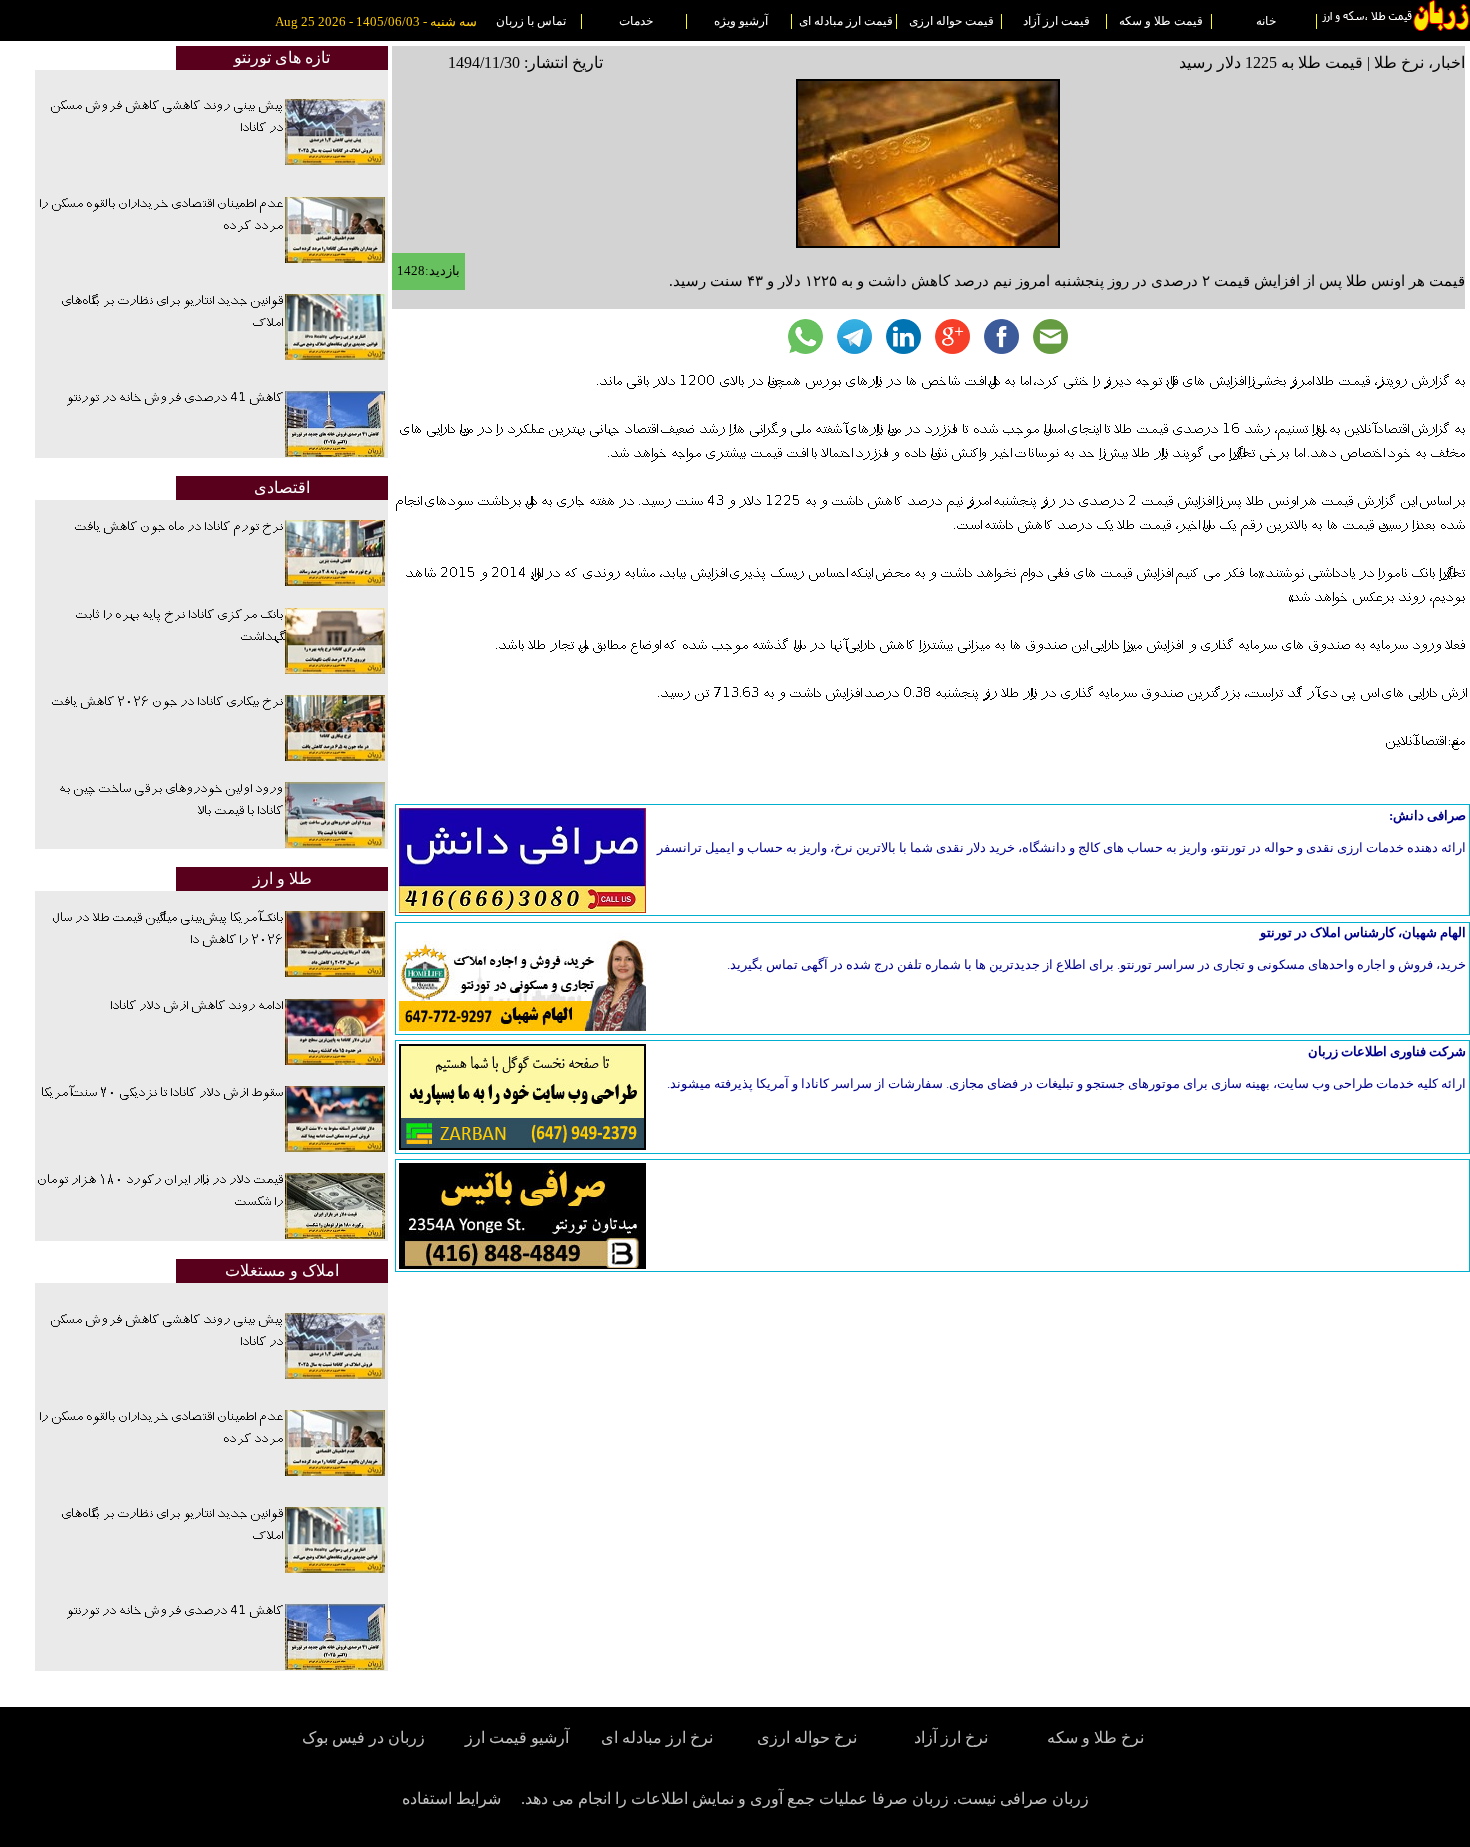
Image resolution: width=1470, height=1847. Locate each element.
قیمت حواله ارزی (951, 21)
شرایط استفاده (451, 1798)
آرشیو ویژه (741, 21)
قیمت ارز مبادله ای (846, 21)
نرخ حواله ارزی (807, 1737)
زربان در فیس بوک (365, 1737)
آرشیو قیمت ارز (517, 1737)
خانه (1266, 21)
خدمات (636, 21)
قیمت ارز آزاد (1056, 21)
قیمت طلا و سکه (1161, 21)
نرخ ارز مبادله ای (657, 1737)
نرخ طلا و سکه (1095, 1737)
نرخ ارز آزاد (951, 1737)
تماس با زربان (531, 21)
